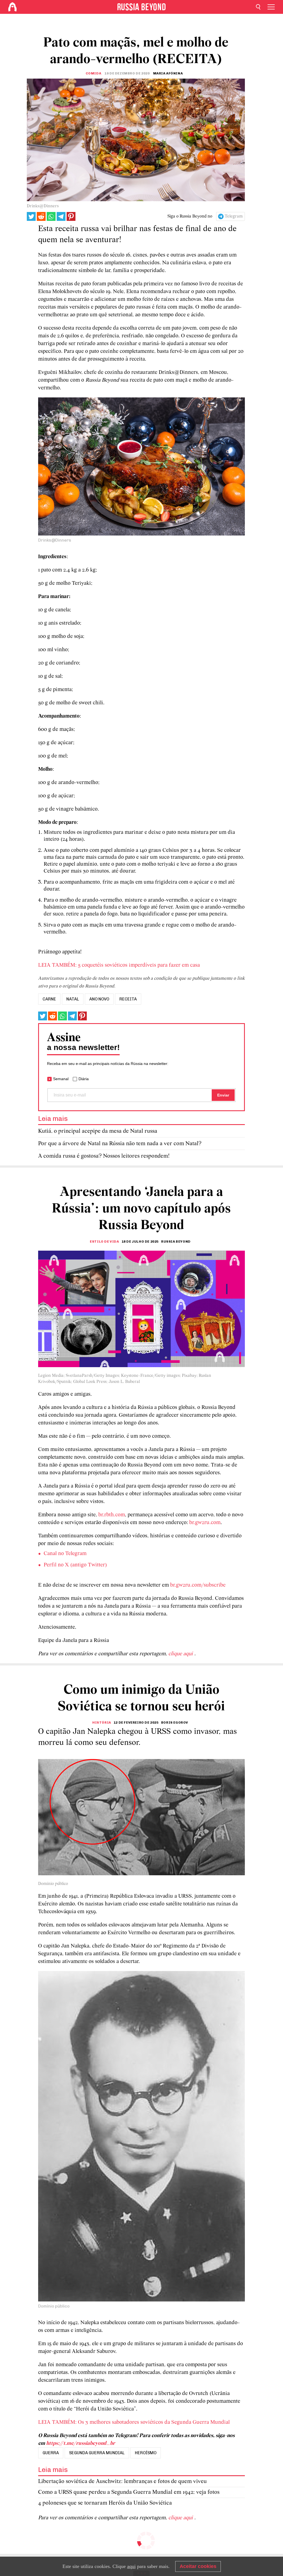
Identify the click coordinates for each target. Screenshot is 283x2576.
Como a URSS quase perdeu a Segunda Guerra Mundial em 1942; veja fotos (129, 2492)
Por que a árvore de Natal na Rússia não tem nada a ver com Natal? (120, 1144)
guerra (51, 2453)
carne (49, 999)
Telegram (234, 216)
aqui (131, 2566)
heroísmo (146, 2453)
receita (128, 999)
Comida (94, 73)
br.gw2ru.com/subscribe (198, 1585)
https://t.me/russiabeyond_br (81, 2443)
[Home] (12, 7)
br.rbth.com (112, 1515)
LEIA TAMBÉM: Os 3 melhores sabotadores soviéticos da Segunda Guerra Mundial (134, 2422)
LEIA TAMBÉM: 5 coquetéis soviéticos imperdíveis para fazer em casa (119, 965)
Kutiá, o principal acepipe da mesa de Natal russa (98, 1131)
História (102, 1722)
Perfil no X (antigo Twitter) (75, 1565)
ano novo (99, 999)
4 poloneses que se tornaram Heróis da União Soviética (105, 2503)
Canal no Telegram (65, 1554)
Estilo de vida (104, 1242)
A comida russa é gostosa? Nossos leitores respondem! (104, 1156)
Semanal (61, 1079)
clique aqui (181, 1654)
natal (73, 999)
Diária (84, 1079)
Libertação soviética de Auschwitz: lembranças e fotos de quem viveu (122, 2481)
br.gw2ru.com (205, 1523)
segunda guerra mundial (97, 2453)
